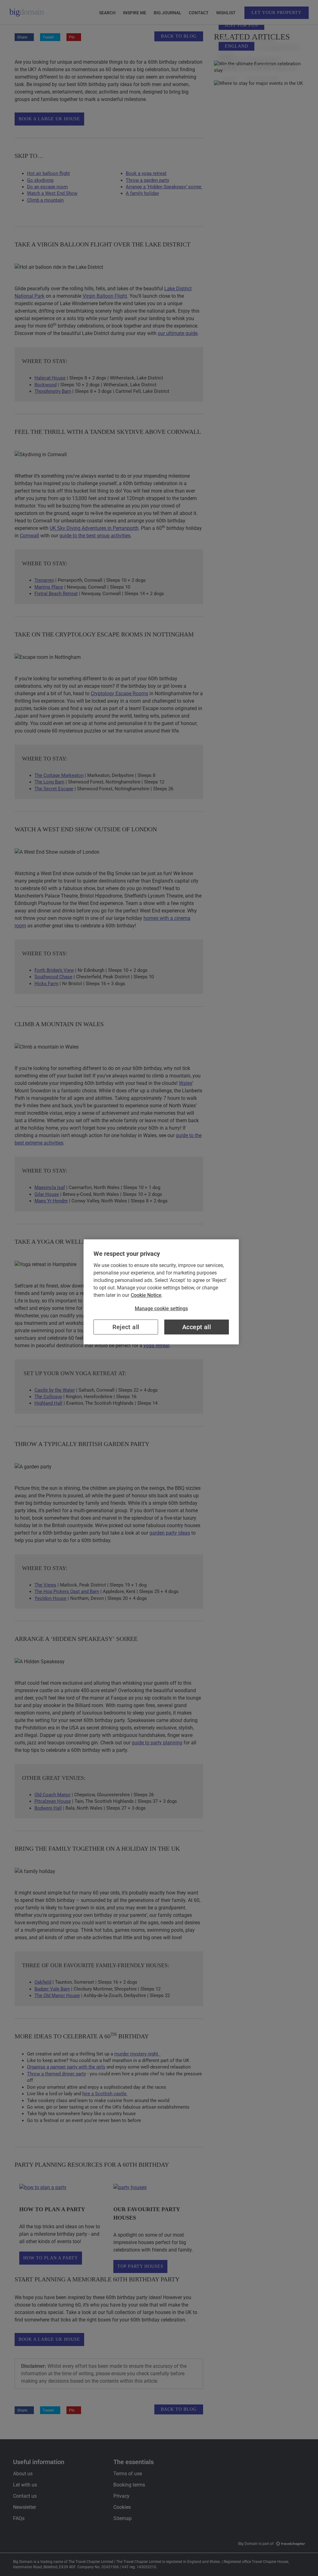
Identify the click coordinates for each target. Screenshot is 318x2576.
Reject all (126, 1327)
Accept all (197, 1327)
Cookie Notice (146, 1295)
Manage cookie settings (161, 1309)
